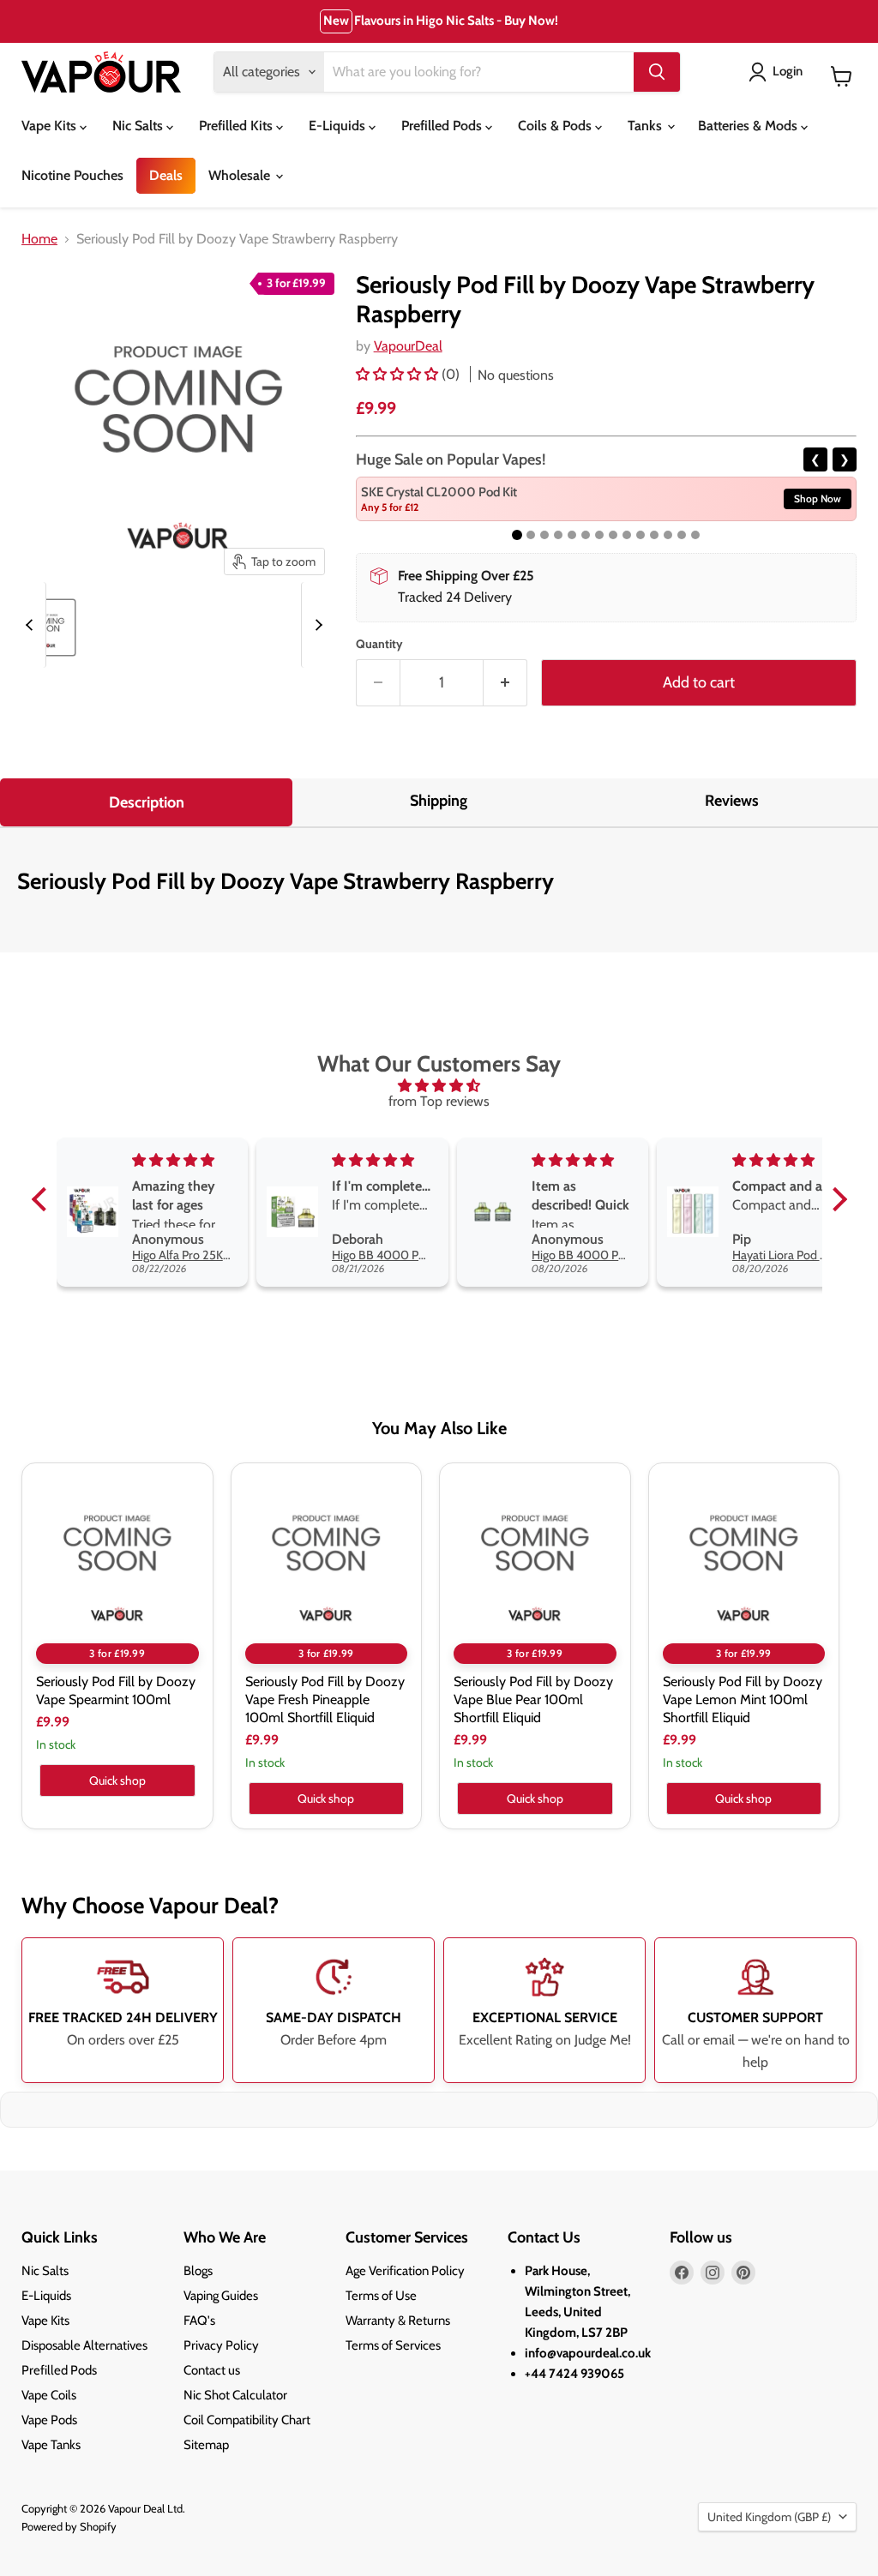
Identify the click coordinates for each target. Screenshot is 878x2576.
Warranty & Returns (398, 2321)
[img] (439, 1086)
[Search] (657, 72)
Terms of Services (393, 2345)
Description (147, 802)
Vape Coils (49, 2395)
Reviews (732, 801)
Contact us (212, 2370)
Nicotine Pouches (72, 175)
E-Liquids (339, 126)
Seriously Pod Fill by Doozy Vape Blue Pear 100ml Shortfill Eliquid (533, 1699)
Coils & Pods (556, 126)
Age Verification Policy (405, 2271)
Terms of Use (381, 2296)
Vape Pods (49, 2420)
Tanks (646, 126)
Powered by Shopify (69, 2526)
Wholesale (241, 175)
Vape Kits (51, 126)
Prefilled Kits (238, 126)
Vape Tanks (51, 2445)
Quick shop (117, 1780)
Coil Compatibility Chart (247, 2420)
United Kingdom (769, 2517)
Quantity (379, 644)
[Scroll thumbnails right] (316, 625)
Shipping (439, 801)
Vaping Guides (221, 2296)
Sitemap (206, 2445)
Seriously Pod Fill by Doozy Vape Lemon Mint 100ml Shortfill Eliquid (743, 1699)
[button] (399, 374)
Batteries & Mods (749, 126)
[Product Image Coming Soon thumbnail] (47, 627)
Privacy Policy (221, 2345)
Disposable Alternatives (84, 2345)
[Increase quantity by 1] (505, 683)
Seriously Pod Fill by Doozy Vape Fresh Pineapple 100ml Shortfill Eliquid (325, 1699)
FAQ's (199, 2321)
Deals (166, 175)
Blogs (198, 2271)
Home (39, 239)
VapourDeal (408, 346)
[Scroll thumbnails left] (32, 625)
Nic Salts (139, 126)
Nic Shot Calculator (235, 2395)
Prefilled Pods (443, 126)
